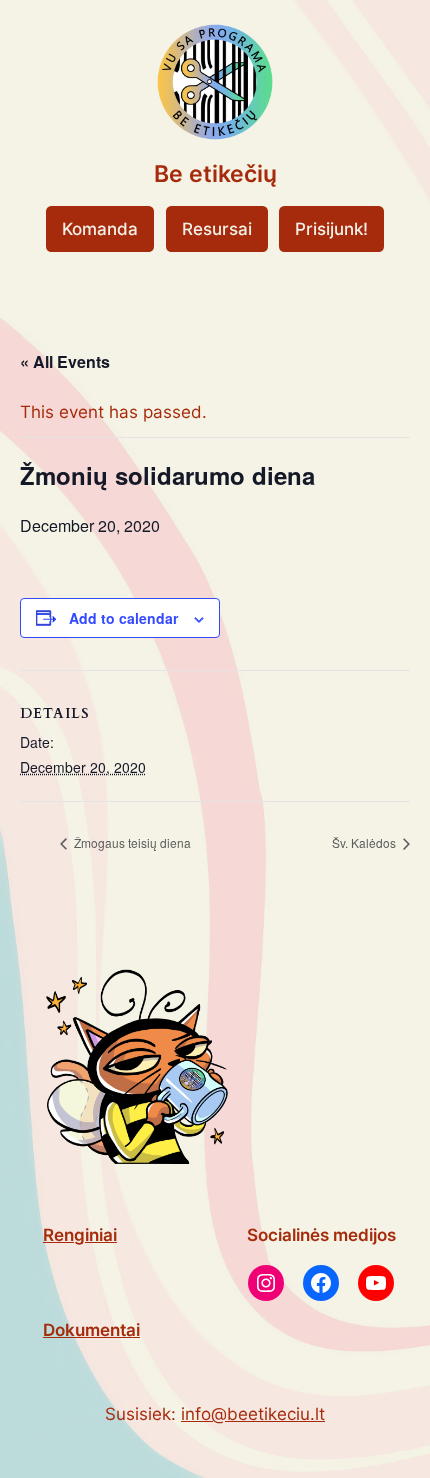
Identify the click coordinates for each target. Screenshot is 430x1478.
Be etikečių (215, 174)
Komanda (100, 229)
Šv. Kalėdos (365, 842)
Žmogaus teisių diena (131, 842)
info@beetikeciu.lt (253, 1414)
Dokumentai (91, 1330)
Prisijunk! (331, 229)
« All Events (65, 361)
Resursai (217, 229)
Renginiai (80, 1235)
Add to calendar (123, 618)
